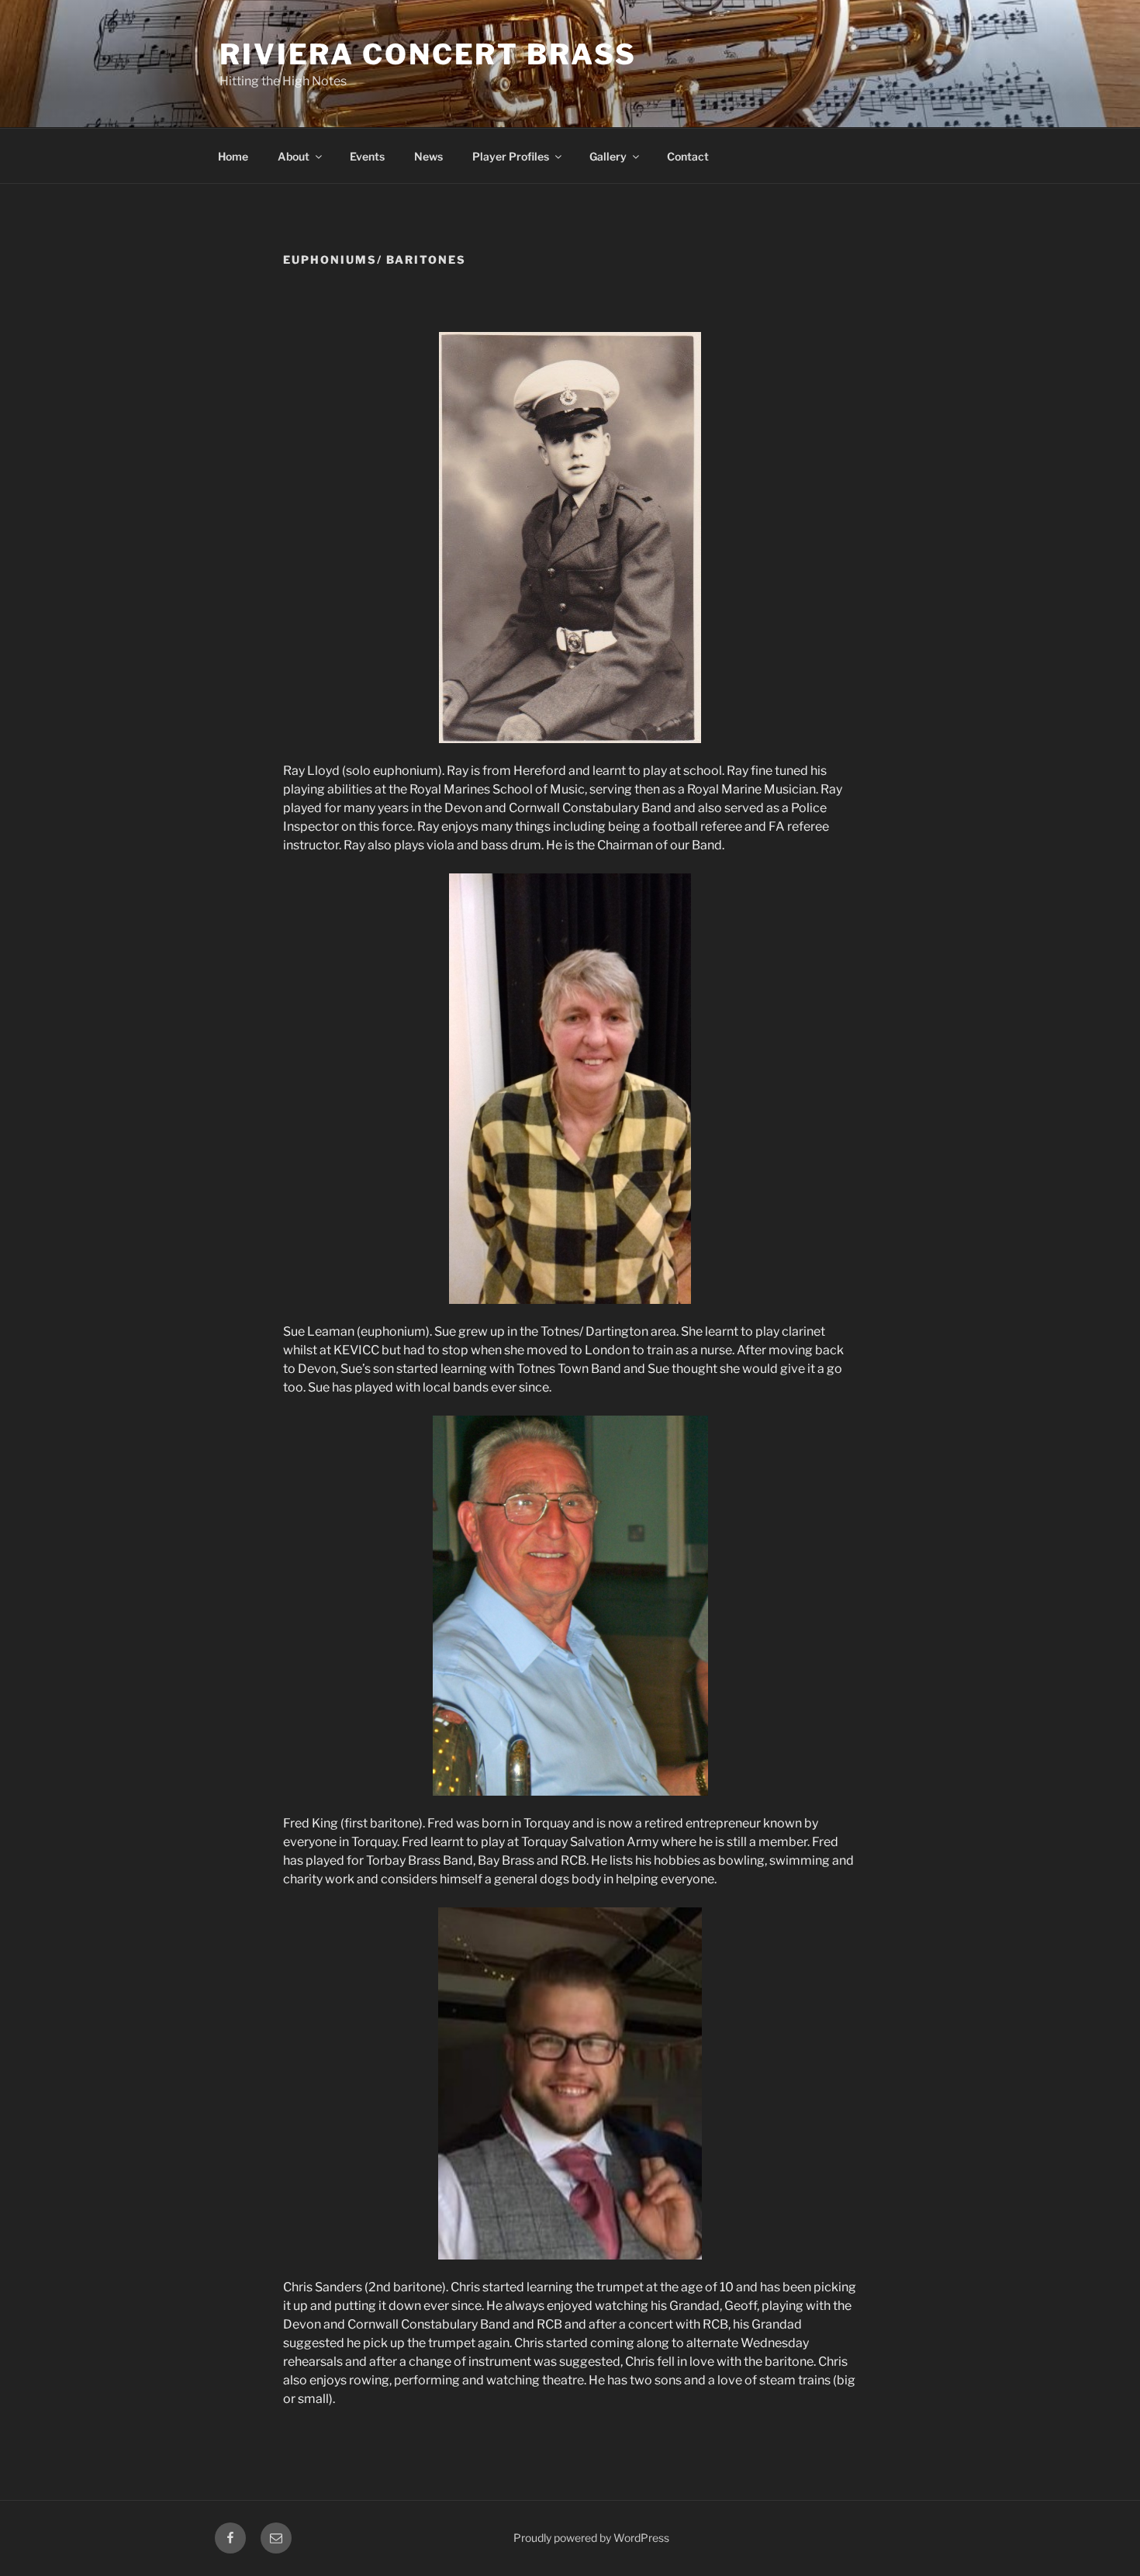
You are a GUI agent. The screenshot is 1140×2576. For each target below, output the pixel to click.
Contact (688, 156)
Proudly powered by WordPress (591, 2538)
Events (367, 156)
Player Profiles (511, 156)
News (428, 156)
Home (233, 156)
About (294, 156)
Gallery (608, 156)
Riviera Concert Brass (428, 54)
